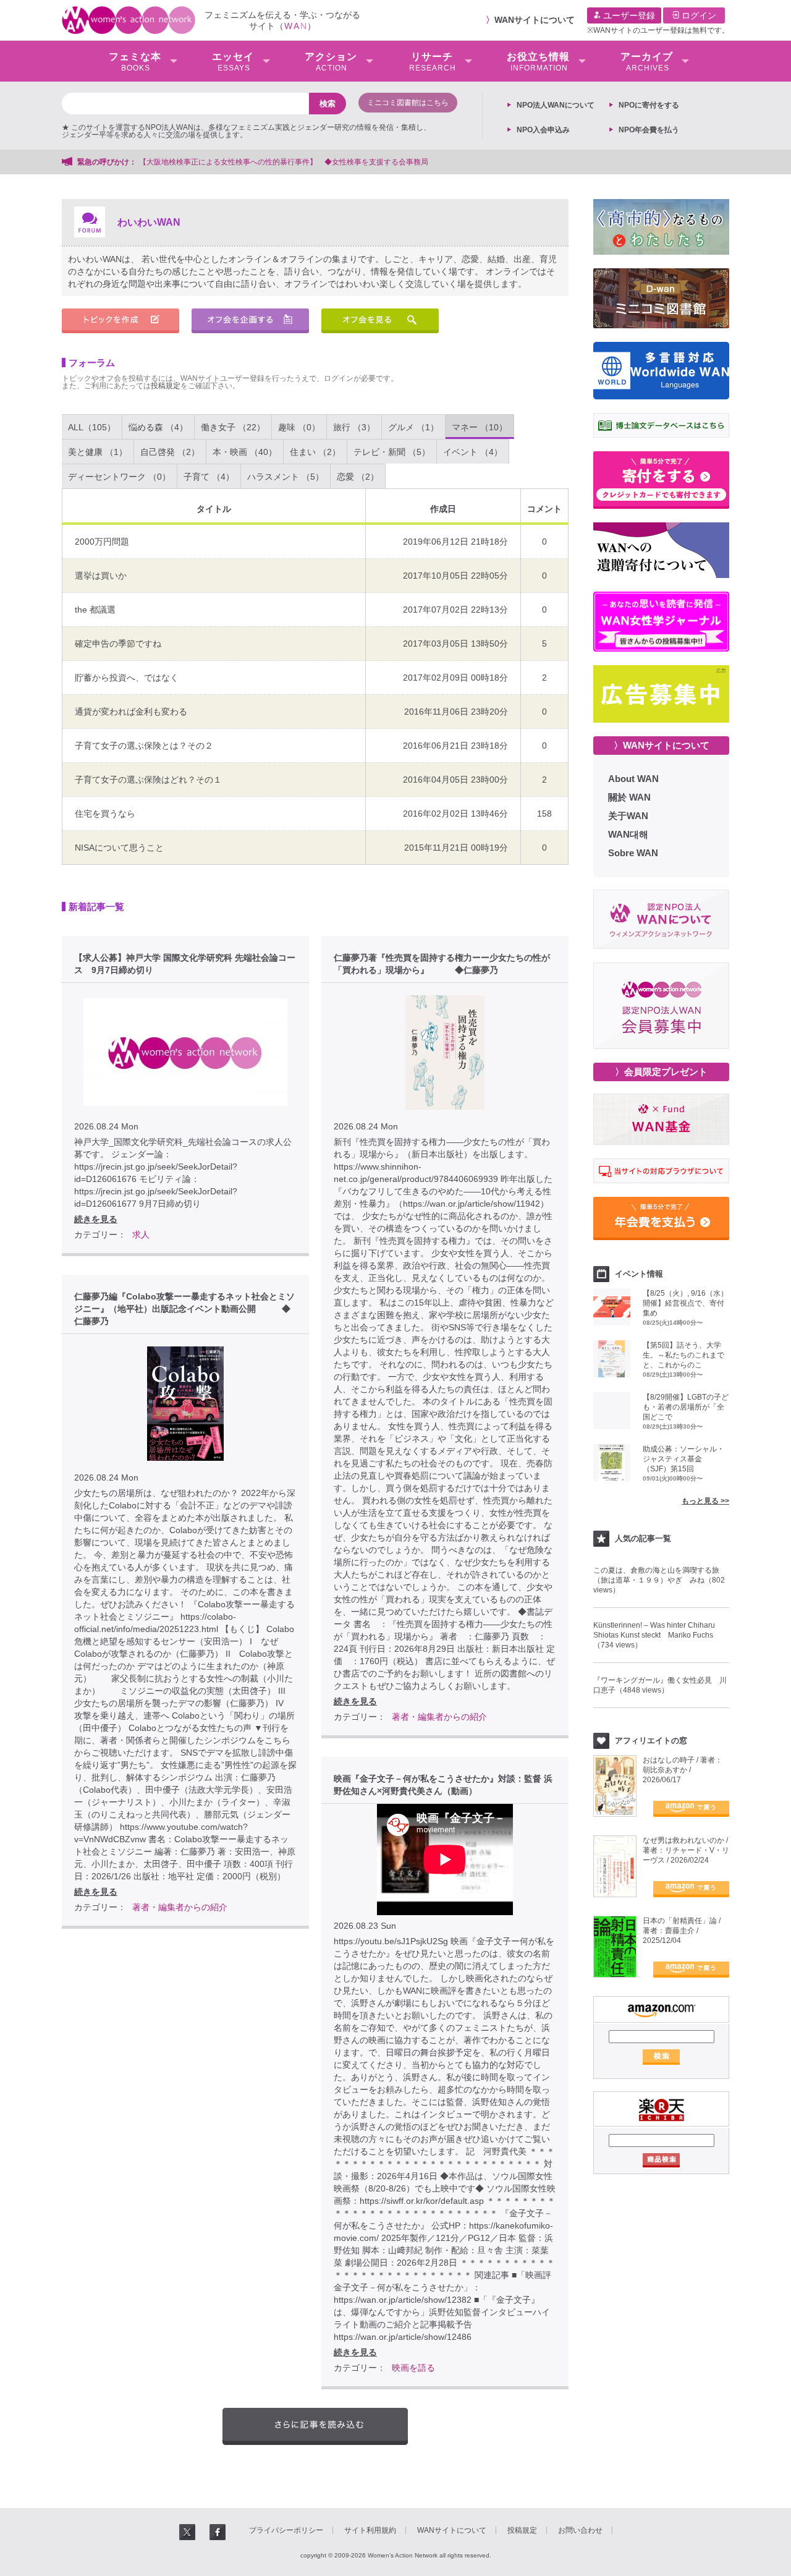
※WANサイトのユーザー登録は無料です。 (658, 30)
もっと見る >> (705, 1501)
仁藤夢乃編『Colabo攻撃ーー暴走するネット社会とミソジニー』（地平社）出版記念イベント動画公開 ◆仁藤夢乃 (184, 1309)
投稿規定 (166, 386)
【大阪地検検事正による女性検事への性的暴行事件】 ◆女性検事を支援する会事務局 (284, 162)
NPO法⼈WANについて (556, 105)
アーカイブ (647, 62)
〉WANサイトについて (662, 745)
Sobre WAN (633, 853)
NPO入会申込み (543, 130)
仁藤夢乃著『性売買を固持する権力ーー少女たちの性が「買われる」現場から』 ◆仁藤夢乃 (442, 964)
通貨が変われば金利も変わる (131, 712)
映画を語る (413, 2368)
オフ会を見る (380, 321)
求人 (141, 1235)
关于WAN (628, 816)
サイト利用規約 (370, 2530)
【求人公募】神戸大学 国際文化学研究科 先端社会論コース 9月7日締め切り (185, 964)
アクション (331, 62)
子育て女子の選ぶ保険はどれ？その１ (148, 780)
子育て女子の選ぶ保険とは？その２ (144, 746)
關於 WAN (629, 797)
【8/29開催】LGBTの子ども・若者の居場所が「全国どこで (686, 1407)
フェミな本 (135, 62)
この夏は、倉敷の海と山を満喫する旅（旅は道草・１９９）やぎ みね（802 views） (659, 1580)
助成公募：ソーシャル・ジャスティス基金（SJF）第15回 (683, 1459)
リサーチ (433, 62)
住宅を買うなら (105, 814)
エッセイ (233, 62)
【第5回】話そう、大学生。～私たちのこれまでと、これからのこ (683, 1355)
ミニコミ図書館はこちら (408, 103)
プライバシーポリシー (286, 2530)
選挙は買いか (101, 576)
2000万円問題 (102, 542)
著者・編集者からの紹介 (439, 1717)
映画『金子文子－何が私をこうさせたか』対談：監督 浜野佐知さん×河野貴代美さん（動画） (443, 1785)
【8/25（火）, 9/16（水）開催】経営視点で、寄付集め (685, 1303)
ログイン (698, 15)
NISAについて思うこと (119, 848)
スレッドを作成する (121, 321)
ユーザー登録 (628, 15)
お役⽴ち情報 (538, 62)
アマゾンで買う (691, 1809)
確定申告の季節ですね (118, 644)
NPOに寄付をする (649, 105)
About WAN (633, 779)
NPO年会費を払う (649, 130)
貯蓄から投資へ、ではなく (127, 678)
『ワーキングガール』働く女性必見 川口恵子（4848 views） (660, 1685)
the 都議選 (95, 610)
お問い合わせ (580, 2530)
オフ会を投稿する (250, 321)
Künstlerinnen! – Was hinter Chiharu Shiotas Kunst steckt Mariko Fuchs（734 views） (654, 1635)
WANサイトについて (535, 20)
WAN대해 (628, 834)
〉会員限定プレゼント (661, 1072)
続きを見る (96, 1219)
